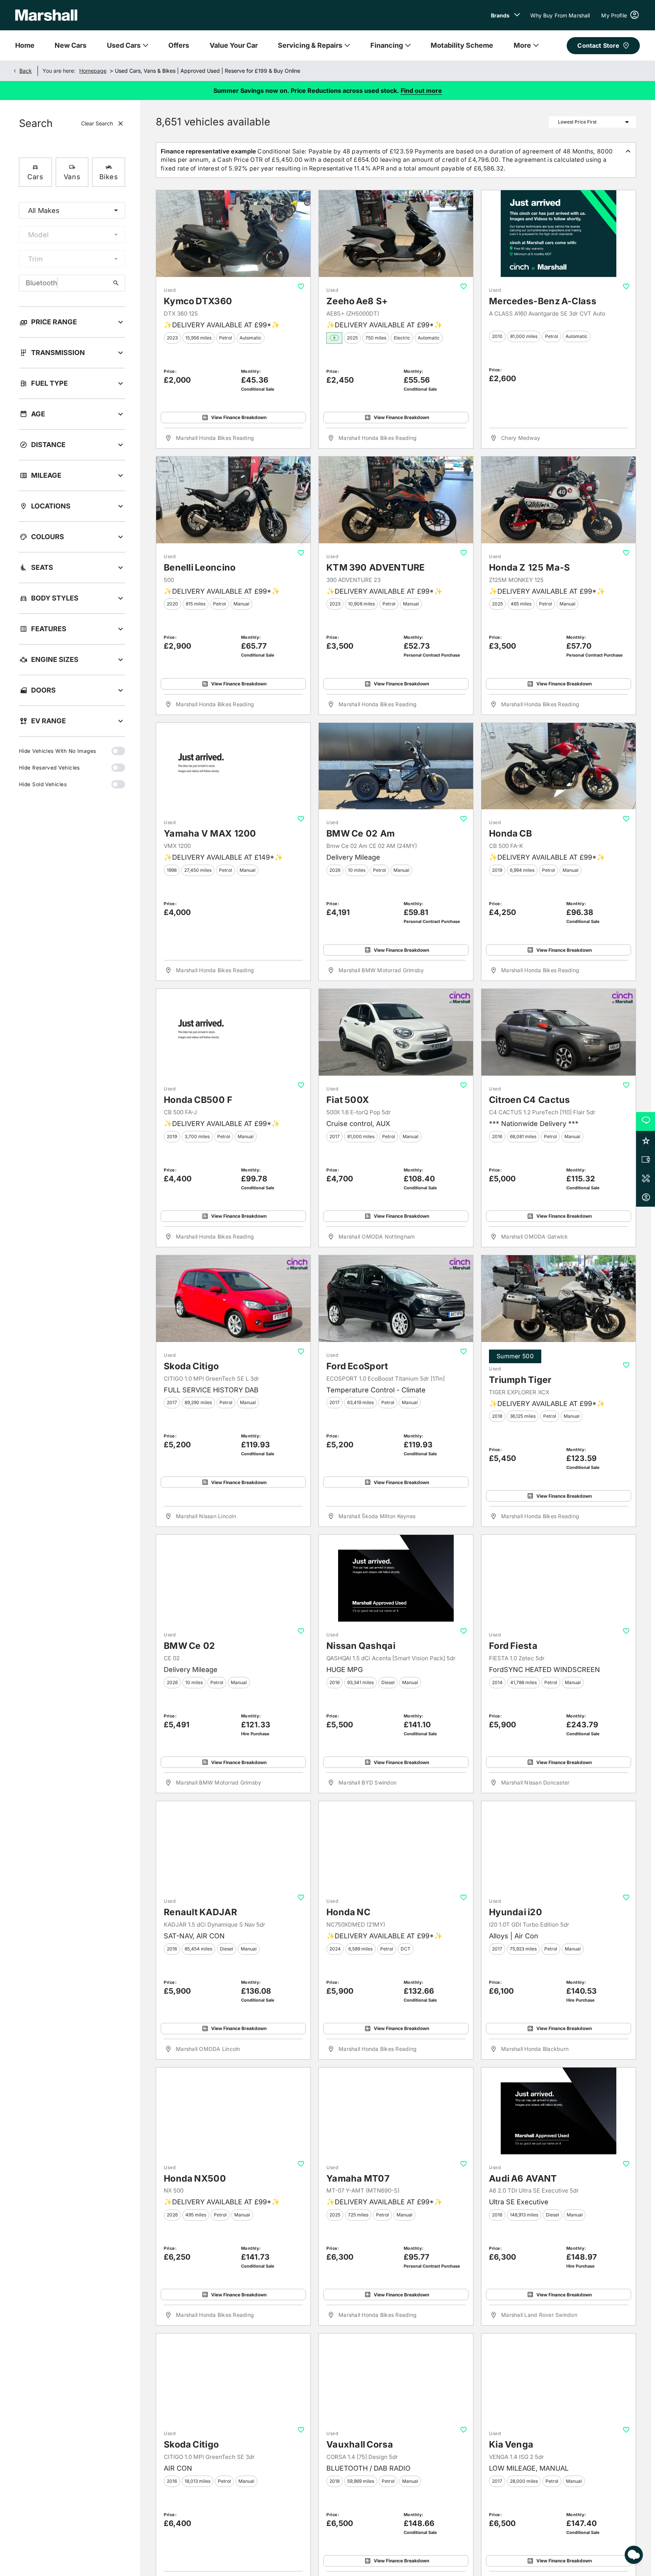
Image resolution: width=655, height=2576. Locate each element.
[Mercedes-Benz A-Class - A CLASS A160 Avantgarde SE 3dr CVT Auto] (559, 234)
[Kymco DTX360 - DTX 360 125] (233, 234)
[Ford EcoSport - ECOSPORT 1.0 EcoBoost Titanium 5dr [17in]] (396, 1299)
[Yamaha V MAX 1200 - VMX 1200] (233, 766)
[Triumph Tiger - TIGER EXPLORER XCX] (559, 1299)
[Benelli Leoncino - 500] (233, 500)
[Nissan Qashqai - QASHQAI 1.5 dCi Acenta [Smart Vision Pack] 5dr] (396, 1578)
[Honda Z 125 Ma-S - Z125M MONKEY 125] (559, 500)
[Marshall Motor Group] (46, 15)
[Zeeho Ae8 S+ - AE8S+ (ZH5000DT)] (396, 234)
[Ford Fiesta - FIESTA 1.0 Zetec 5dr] (559, 1578)
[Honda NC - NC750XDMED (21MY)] (396, 1845)
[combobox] (72, 210)
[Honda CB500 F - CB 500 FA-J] (233, 1032)
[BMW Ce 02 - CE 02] (233, 1578)
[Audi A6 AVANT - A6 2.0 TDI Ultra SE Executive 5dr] (559, 2111)
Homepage (93, 71)
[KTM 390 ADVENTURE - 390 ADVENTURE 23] (396, 500)
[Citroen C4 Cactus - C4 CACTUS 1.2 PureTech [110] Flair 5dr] (559, 1032)
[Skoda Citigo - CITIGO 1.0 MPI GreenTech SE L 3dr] (233, 1299)
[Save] (301, 286)
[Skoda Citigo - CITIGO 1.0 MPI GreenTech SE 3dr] (233, 2377)
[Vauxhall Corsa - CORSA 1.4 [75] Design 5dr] (396, 2377)
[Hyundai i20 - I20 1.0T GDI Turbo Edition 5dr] (559, 1845)
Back (26, 71)
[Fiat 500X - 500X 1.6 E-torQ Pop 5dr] (396, 1032)
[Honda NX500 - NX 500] (233, 2111)
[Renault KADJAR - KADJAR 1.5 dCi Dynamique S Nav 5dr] (233, 1845)
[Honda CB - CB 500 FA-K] (559, 766)
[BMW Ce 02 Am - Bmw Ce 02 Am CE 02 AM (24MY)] (396, 766)
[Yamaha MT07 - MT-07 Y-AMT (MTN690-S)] (396, 2111)
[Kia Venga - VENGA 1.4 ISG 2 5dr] (559, 2377)
